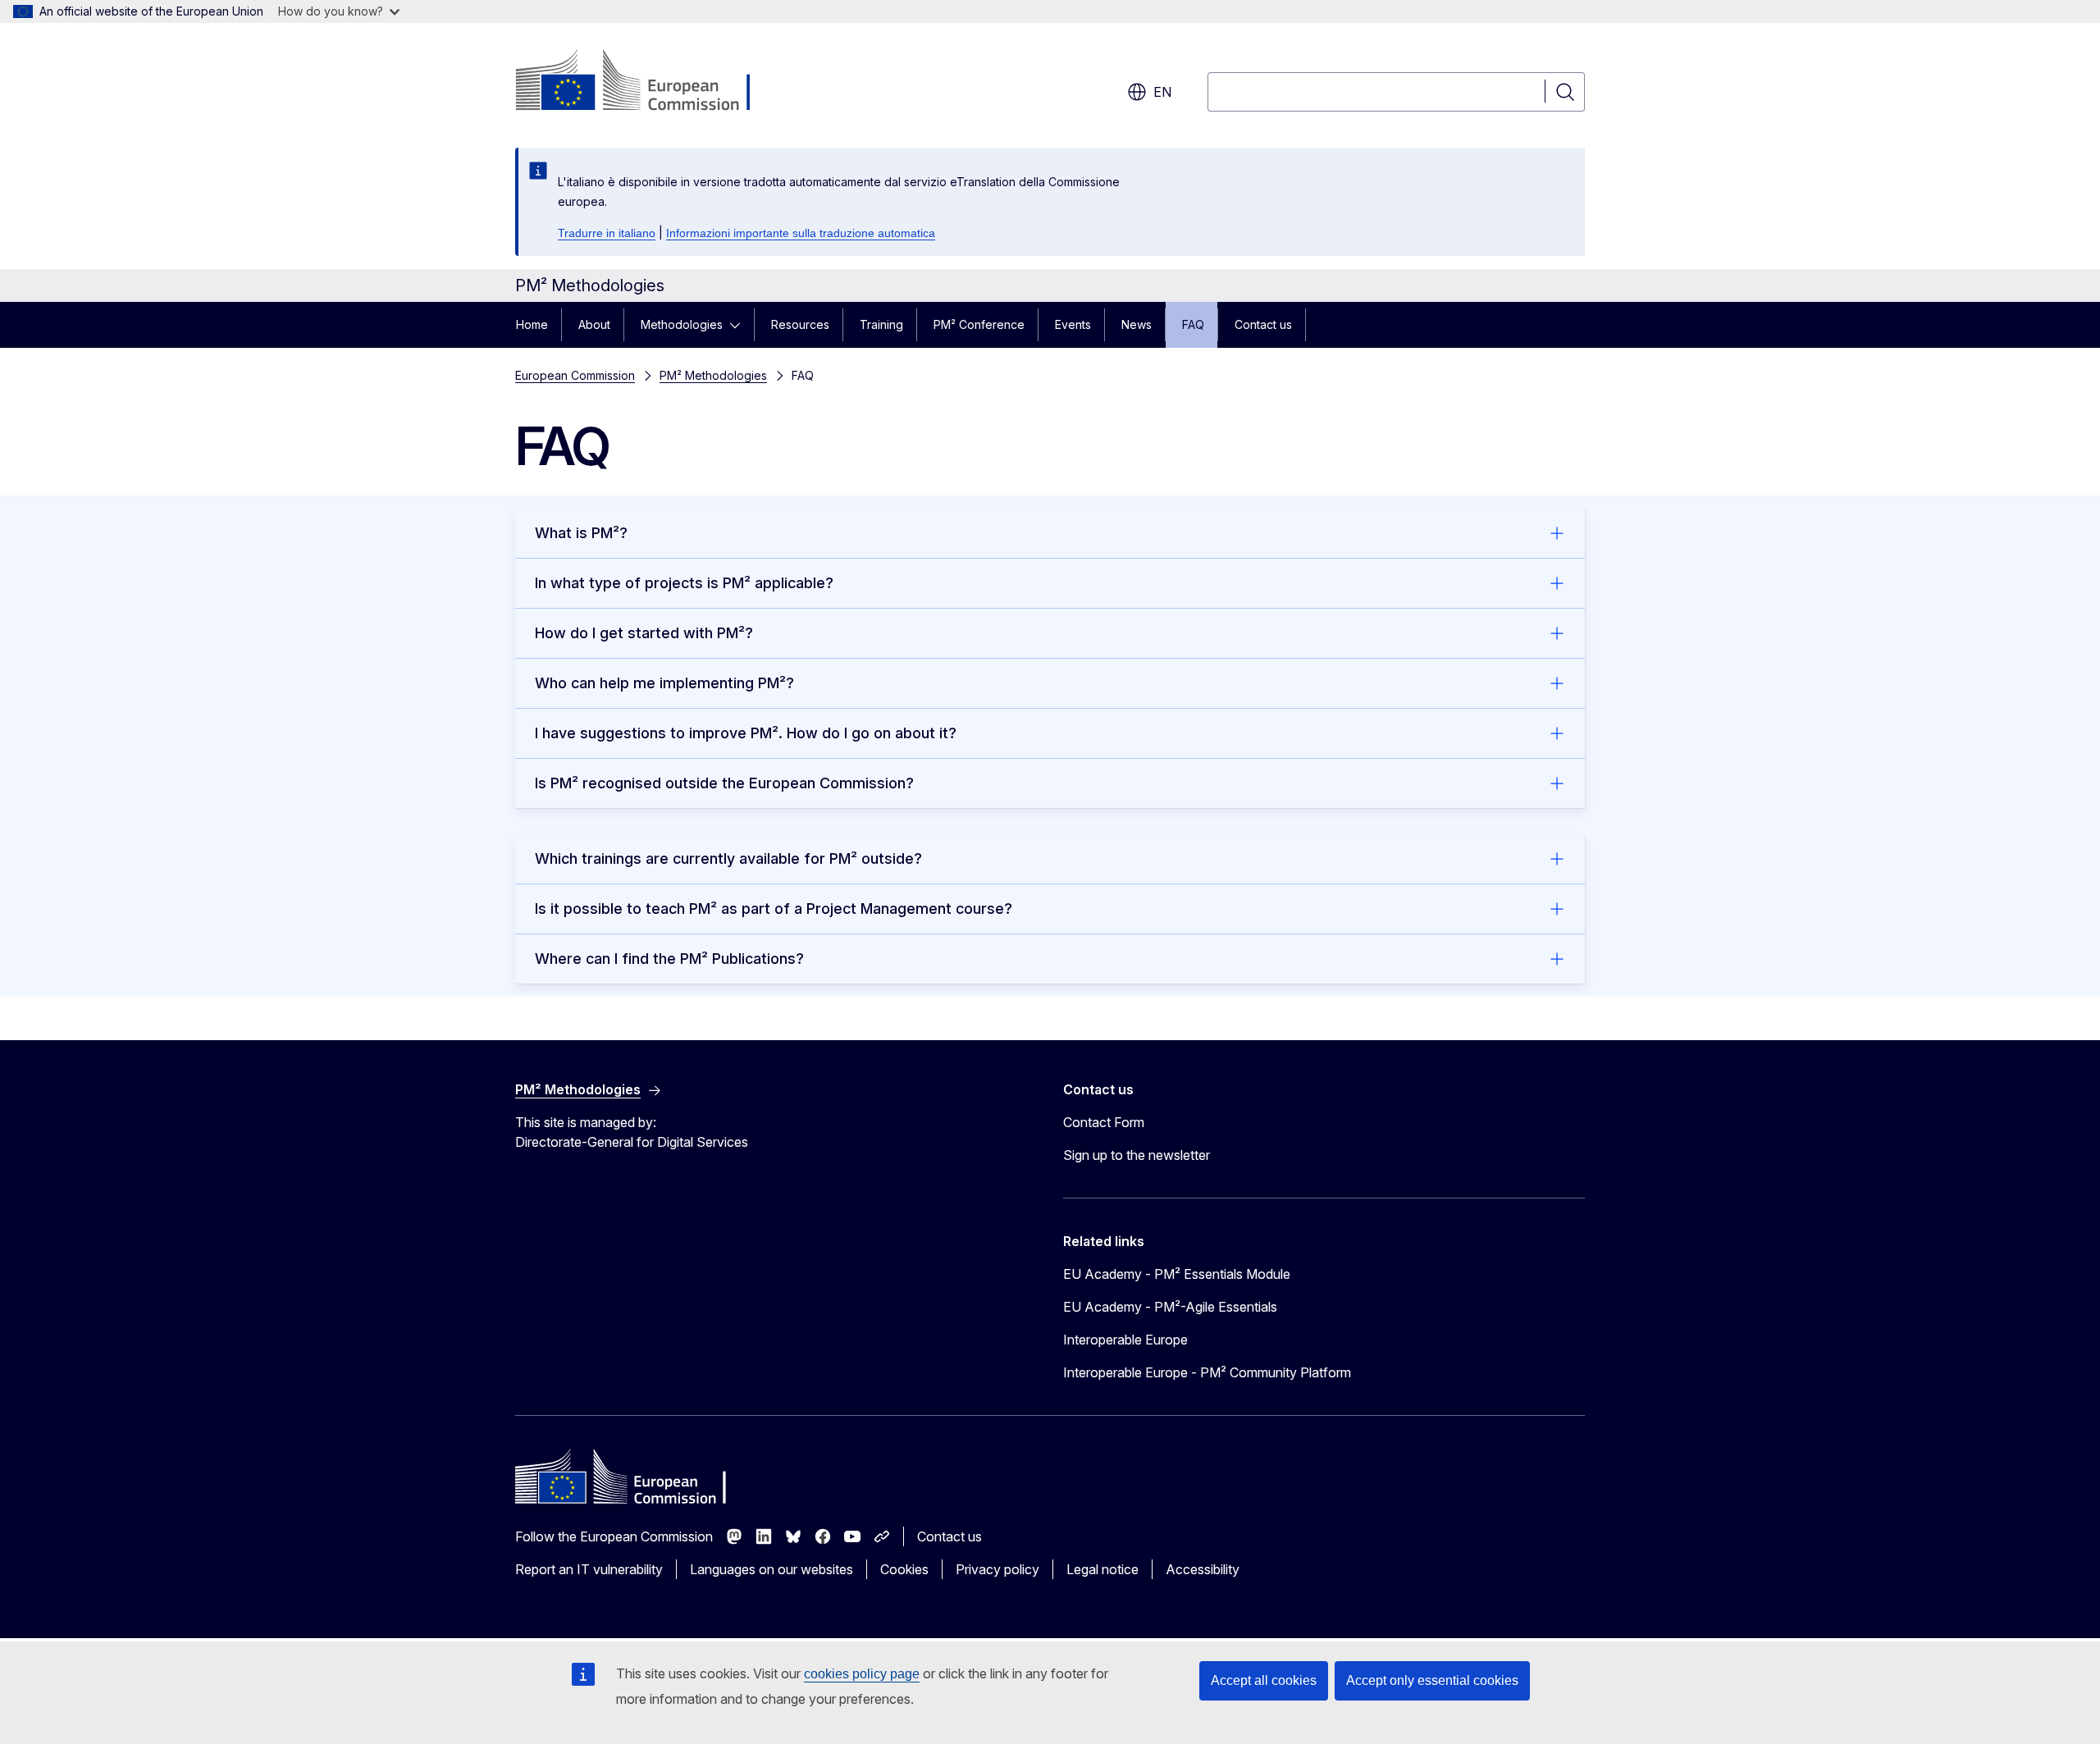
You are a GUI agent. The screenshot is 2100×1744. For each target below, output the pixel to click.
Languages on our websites (772, 1569)
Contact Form (1104, 1122)
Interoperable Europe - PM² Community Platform (1207, 1372)
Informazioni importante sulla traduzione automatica (801, 233)
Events (1073, 324)
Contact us (1263, 324)
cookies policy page (862, 1674)
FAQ (1193, 324)
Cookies (904, 1569)
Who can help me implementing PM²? (664, 683)
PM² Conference (979, 324)
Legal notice (1102, 1569)
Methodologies (682, 324)
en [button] (1162, 92)
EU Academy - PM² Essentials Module (1177, 1274)
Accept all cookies (1264, 1680)
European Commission (575, 375)
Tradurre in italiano (607, 233)
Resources (800, 324)
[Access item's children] (740, 325)
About (594, 324)
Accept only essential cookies (1432, 1680)
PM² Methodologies (713, 375)
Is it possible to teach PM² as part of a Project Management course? (774, 909)
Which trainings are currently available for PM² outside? (728, 858)
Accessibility (1203, 1569)
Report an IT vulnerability (589, 1569)
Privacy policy (997, 1569)
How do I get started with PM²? (644, 633)
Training (881, 324)
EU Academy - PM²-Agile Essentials (1170, 1307)
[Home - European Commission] (648, 82)
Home (532, 324)
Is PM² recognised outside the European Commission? (724, 783)
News (1137, 324)
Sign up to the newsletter (1137, 1155)
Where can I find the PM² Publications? (669, 959)
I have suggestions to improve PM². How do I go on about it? (746, 733)
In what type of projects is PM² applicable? (684, 583)
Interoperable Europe (1125, 1340)
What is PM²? (581, 533)
